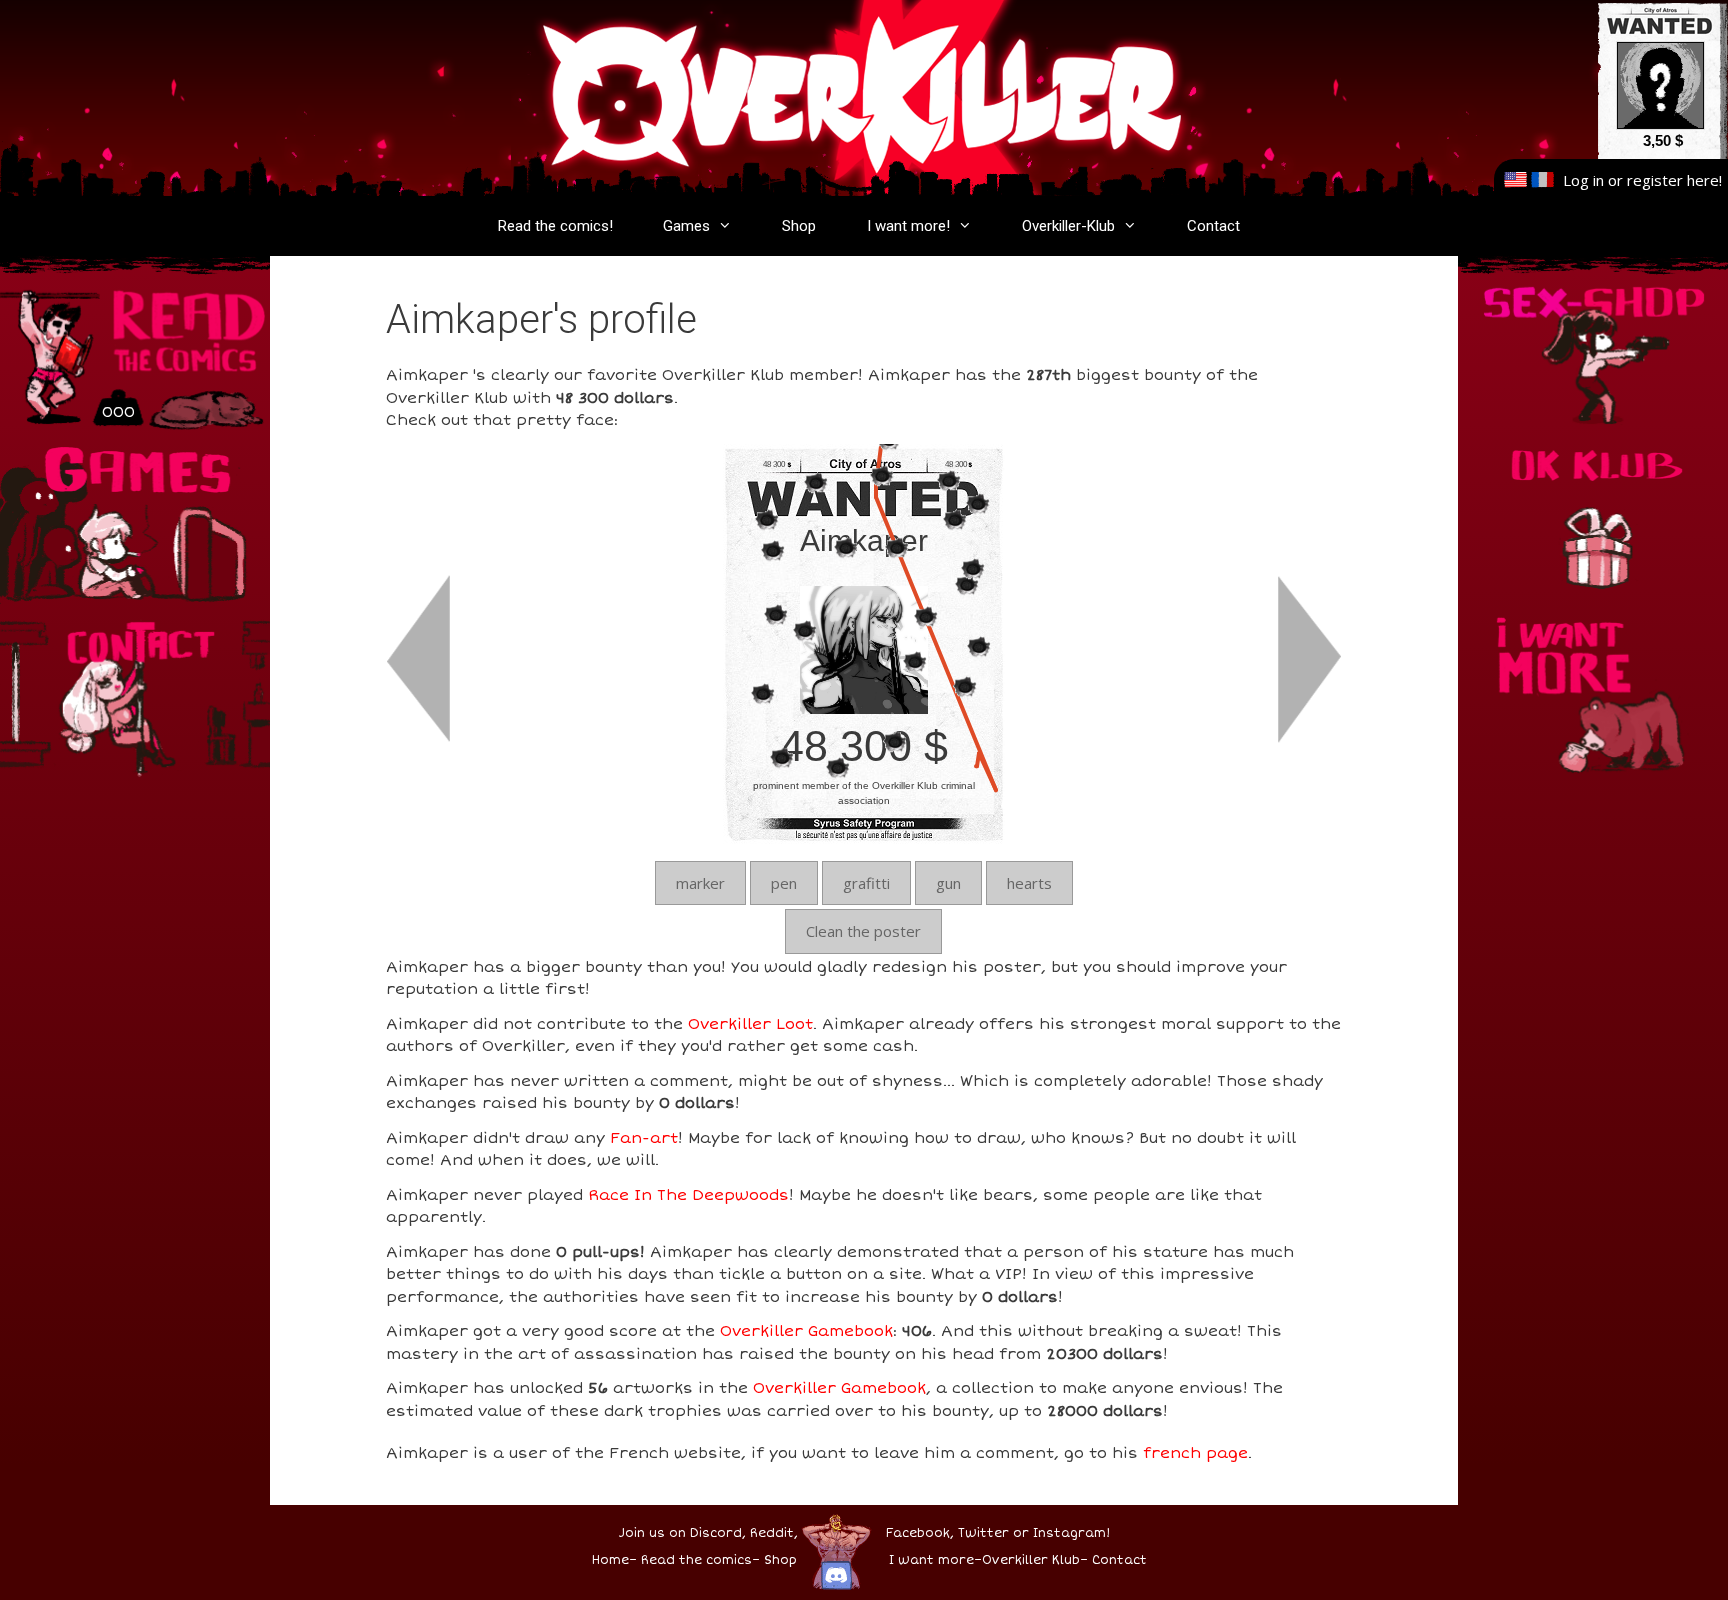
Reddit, (772, 1533)
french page (1195, 1453)
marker (700, 883)
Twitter (983, 1533)
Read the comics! (555, 226)
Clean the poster (863, 931)
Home (610, 1560)
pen (784, 883)
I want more (931, 1560)
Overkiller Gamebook (806, 1331)
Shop (799, 226)
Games (686, 226)
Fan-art (644, 1138)
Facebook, (920, 1533)
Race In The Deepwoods (688, 1195)
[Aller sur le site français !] (1542, 180)
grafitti (866, 883)
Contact (1213, 226)
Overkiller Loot (750, 1024)
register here (1673, 180)
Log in (1583, 180)
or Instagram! (1061, 1533)
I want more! (908, 226)
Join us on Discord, (682, 1533)
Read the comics (696, 1560)
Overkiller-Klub (1068, 226)
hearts (1029, 883)
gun (948, 883)
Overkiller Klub (1031, 1560)
